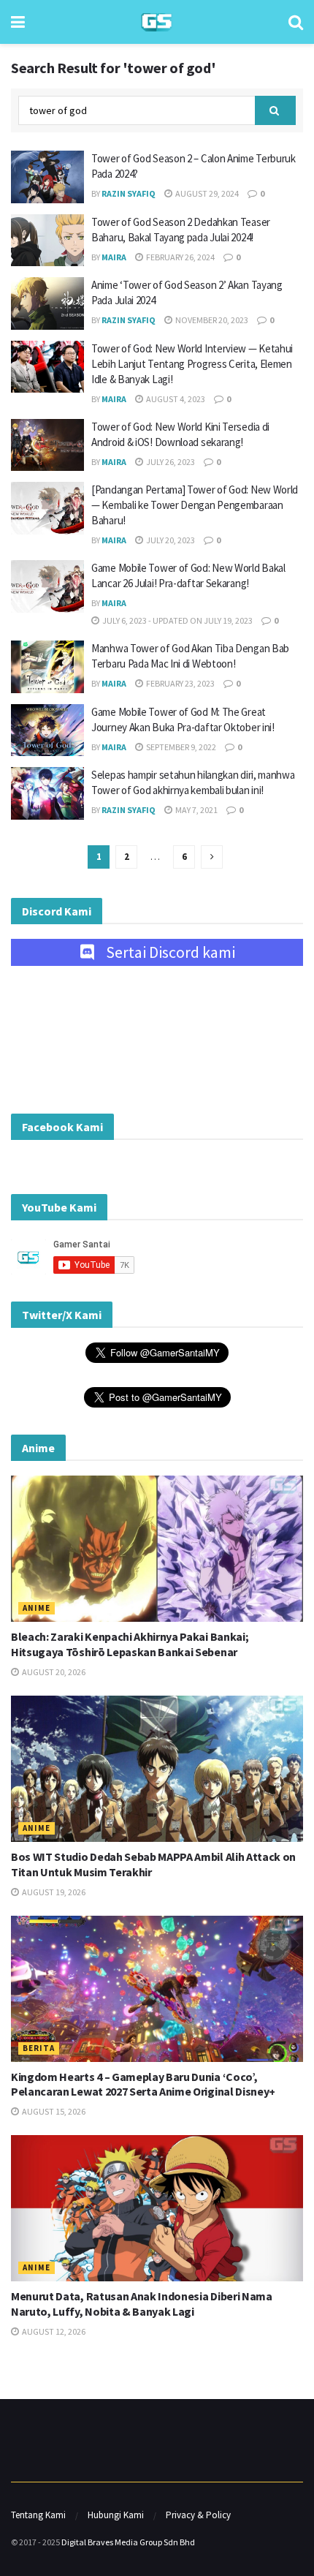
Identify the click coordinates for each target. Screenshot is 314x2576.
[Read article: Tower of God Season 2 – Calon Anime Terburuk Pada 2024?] (47, 177)
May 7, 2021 (196, 810)
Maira (114, 257)
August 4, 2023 (175, 399)
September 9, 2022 (180, 747)
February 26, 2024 (180, 257)
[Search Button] (296, 22)
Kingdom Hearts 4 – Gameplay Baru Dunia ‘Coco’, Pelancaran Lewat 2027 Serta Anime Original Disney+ (143, 2084)
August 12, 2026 (53, 2331)
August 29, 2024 (206, 193)
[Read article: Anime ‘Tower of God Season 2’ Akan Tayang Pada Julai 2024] (47, 303)
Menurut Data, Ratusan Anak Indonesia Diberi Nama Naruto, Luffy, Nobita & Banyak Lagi (142, 2304)
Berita (39, 2048)
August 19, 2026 (53, 1892)
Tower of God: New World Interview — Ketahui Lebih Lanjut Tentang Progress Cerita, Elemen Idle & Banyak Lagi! (192, 364)
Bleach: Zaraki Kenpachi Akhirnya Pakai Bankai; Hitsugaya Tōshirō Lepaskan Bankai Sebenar (130, 1644)
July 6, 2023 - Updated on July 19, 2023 (177, 620)
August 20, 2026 (53, 1672)
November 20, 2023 (211, 320)
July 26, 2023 (170, 462)
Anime (37, 1608)
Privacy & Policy (198, 2515)
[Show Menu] (18, 22)
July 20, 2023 (170, 540)
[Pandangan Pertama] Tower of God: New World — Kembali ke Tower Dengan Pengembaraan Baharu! (195, 505)
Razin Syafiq (129, 193)
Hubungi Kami (116, 2515)
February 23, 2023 (180, 683)
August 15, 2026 (53, 2111)
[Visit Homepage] (157, 22)
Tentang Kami (38, 2515)
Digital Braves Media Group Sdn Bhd (128, 2542)
